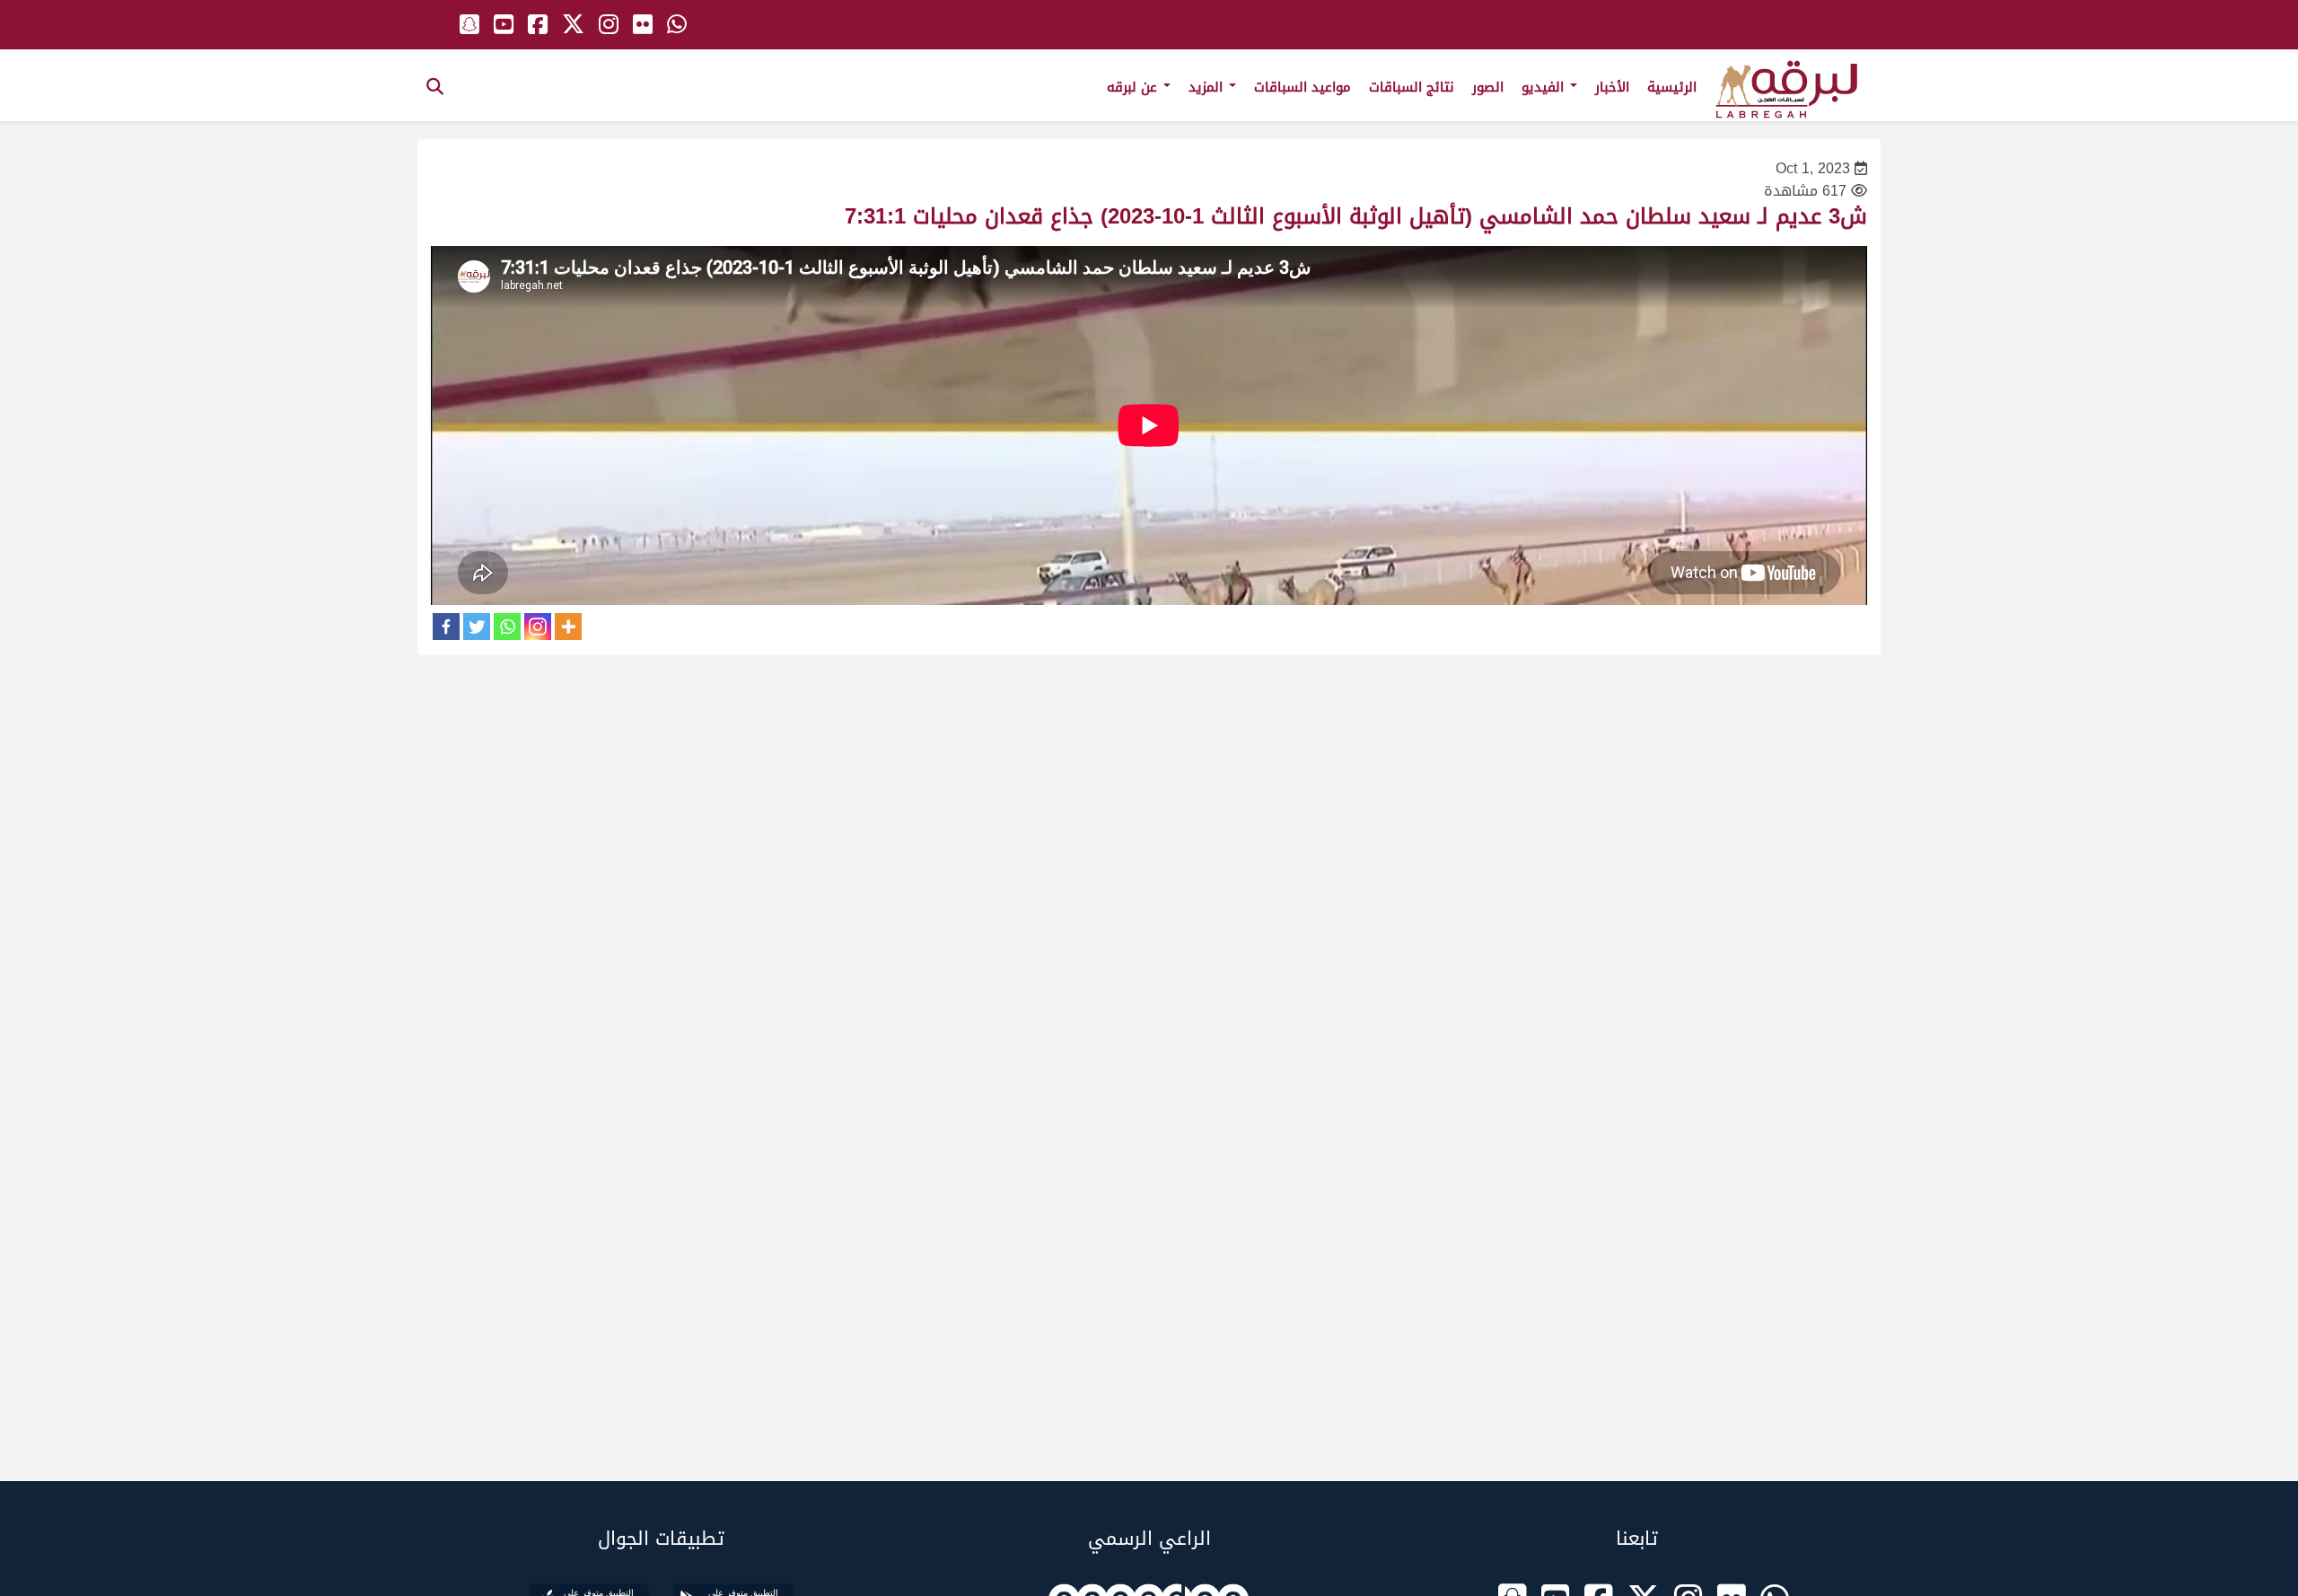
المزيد (1208, 87)
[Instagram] (538, 627)
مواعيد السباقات (1302, 87)
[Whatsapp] (507, 627)
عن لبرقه (1134, 87)
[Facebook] (446, 627)
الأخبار (1612, 87)
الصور (1488, 87)
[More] (568, 627)
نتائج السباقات (1412, 87)
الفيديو (1545, 87)
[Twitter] (477, 627)
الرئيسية (1672, 87)
